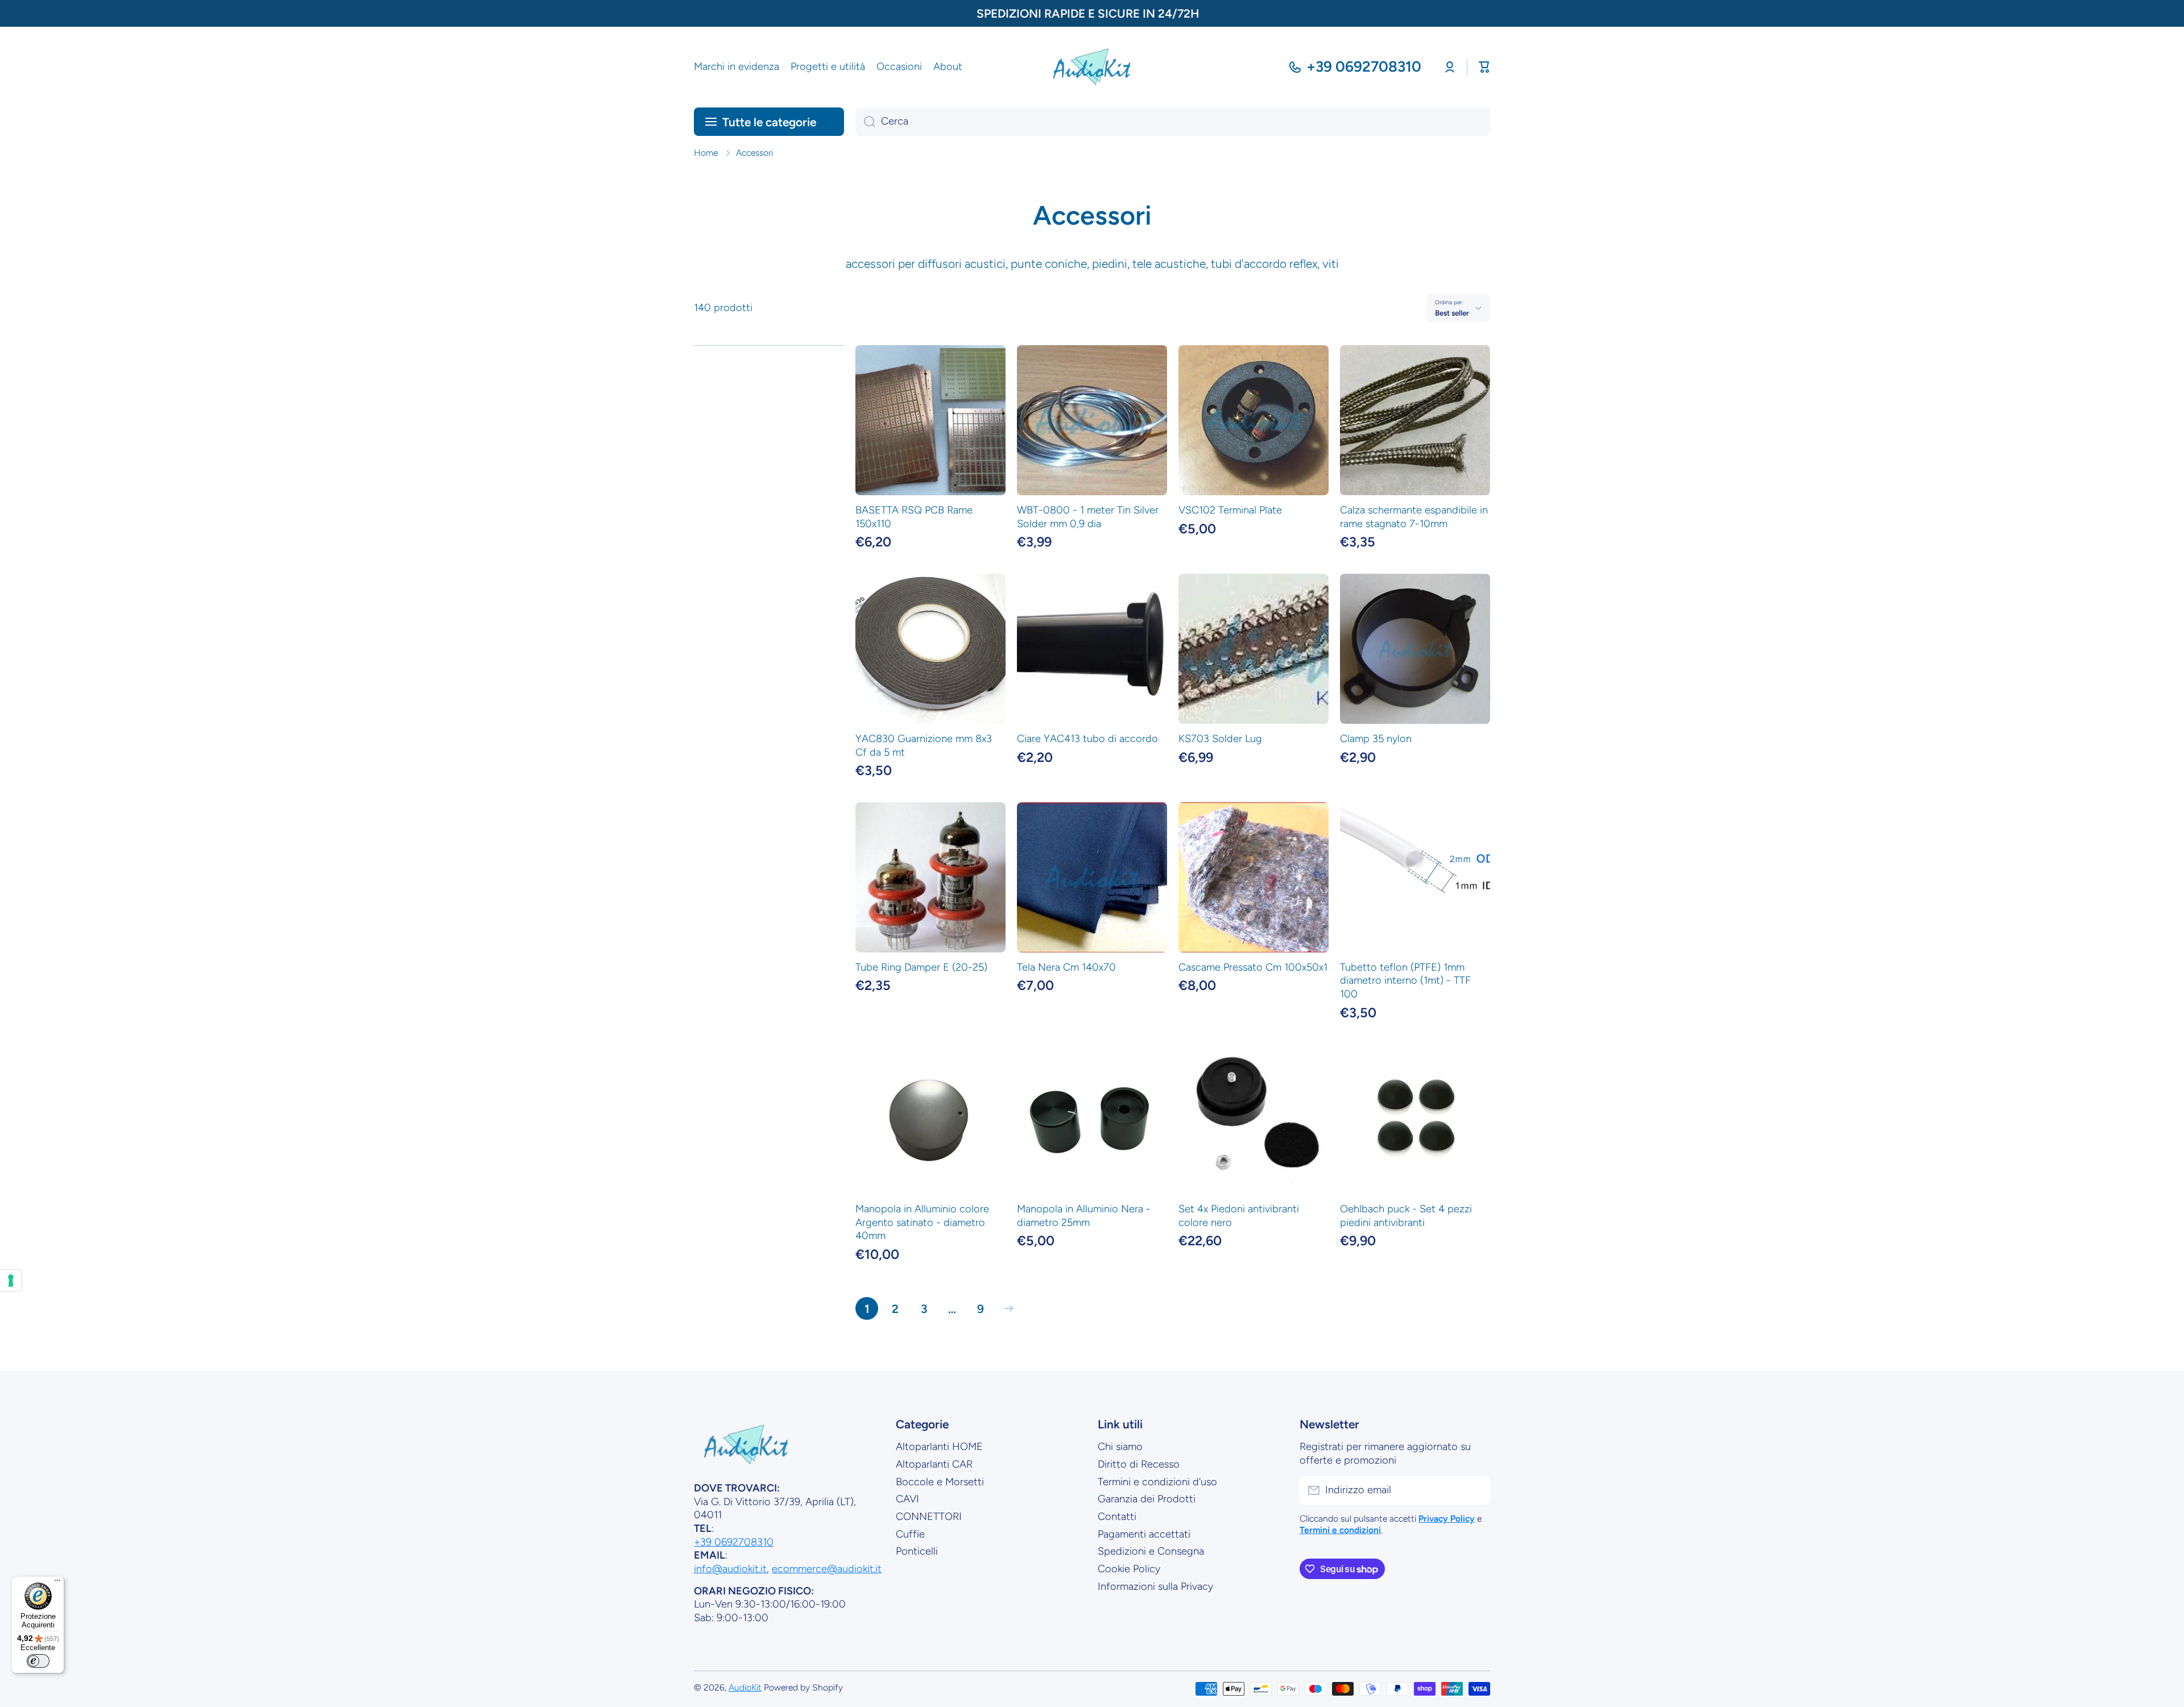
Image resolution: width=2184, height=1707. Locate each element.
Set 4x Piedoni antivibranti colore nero (1239, 1216)
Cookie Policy (1129, 1569)
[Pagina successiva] (1006, 1308)
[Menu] (57, 1583)
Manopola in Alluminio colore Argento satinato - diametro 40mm (922, 1222)
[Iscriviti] (1476, 1490)
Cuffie (910, 1534)
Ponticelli (917, 1551)
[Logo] (1092, 67)
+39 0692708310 (1364, 67)
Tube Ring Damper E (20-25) (921, 967)
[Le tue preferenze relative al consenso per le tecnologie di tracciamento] (11, 1281)
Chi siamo (1120, 1447)
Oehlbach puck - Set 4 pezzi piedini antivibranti (1406, 1216)
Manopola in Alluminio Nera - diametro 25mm (1084, 1216)
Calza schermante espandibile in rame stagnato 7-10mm (1414, 517)
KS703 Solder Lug (1220, 739)
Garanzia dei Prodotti (1147, 1499)
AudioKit (745, 1687)
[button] (1484, 67)
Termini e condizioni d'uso (1157, 1482)
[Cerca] (865, 122)
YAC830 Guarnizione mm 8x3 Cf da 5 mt (924, 745)
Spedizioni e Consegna (1151, 1551)
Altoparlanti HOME (939, 1447)
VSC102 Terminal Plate (1230, 510)
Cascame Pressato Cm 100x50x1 (1253, 967)
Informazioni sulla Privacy (1155, 1586)
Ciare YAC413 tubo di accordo (1087, 739)
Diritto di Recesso (1139, 1464)
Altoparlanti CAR (934, 1464)
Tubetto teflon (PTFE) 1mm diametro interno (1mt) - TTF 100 (1405, 981)
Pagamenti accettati (1144, 1534)
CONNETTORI (929, 1517)
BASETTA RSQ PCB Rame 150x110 (914, 517)
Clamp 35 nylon (1376, 739)
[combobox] (1173, 122)
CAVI (907, 1499)
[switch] (38, 1661)
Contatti (1117, 1517)
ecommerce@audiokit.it (827, 1569)
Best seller (1452, 313)
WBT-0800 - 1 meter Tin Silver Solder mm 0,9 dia (1088, 517)
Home (706, 153)
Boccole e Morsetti (940, 1482)
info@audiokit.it (730, 1569)
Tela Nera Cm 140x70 (1066, 967)
